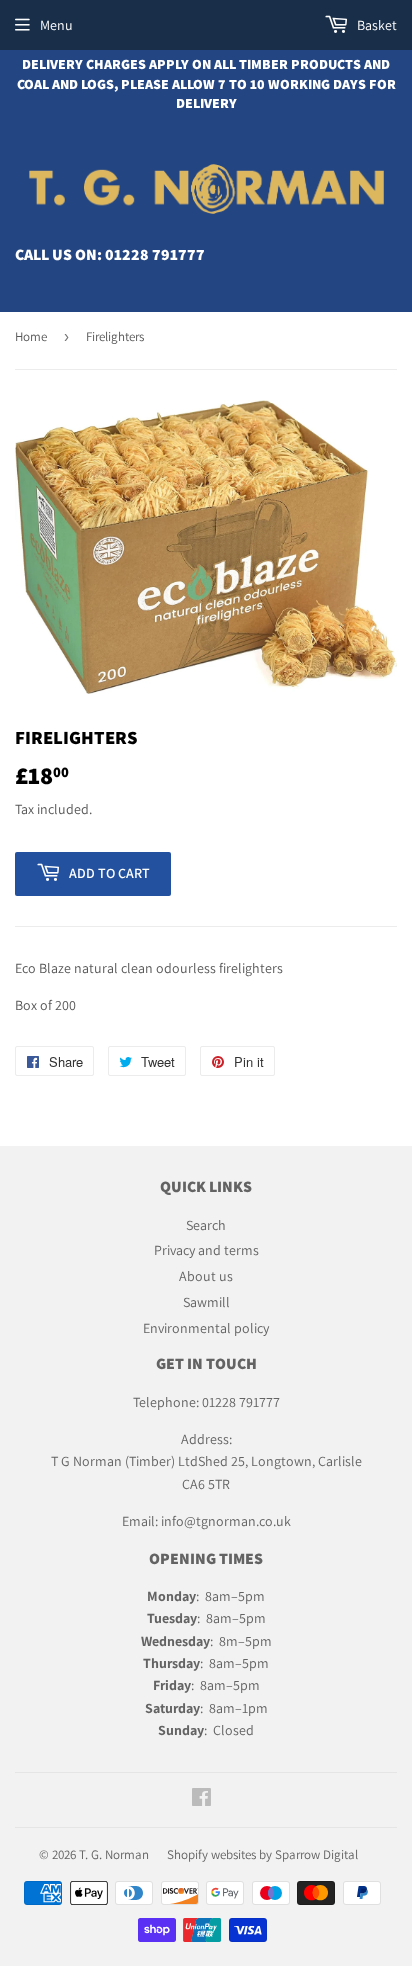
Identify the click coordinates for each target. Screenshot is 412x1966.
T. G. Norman (114, 1854)
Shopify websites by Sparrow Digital (262, 1854)
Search (206, 1225)
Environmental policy (206, 1328)
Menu (56, 25)
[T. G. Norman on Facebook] (201, 1800)
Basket (375, 25)
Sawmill (206, 1302)
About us (206, 1276)
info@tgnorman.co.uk (226, 1521)
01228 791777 (155, 254)
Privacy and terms (206, 1250)
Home (31, 336)
